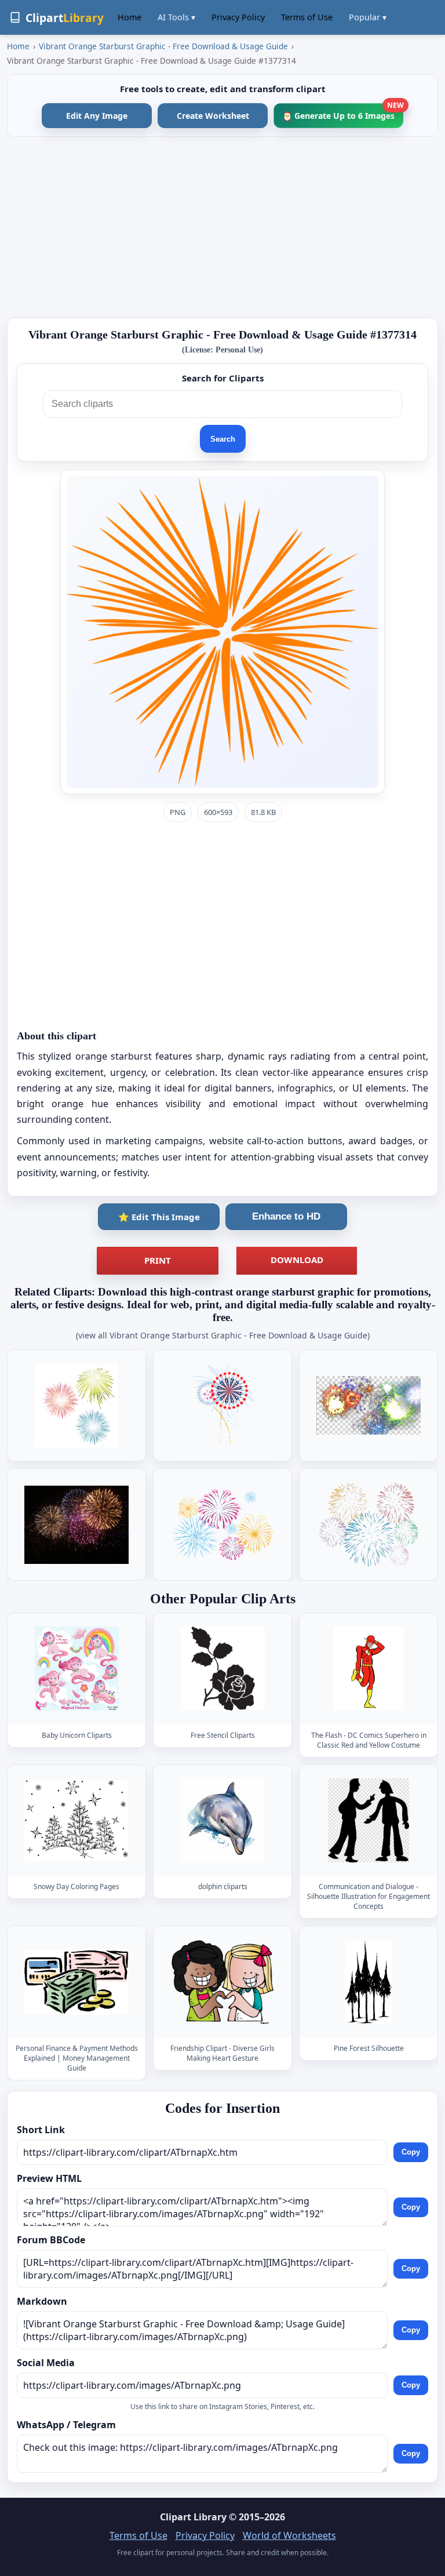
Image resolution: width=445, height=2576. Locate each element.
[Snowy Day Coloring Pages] (76, 1820)
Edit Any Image (97, 116)
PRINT (158, 1260)
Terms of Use (307, 17)
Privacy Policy (238, 17)
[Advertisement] (222, 227)
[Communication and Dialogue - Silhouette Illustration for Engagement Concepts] (369, 1820)
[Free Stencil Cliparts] (222, 1669)
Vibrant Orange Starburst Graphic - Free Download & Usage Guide (163, 46)
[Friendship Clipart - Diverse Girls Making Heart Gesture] (222, 1982)
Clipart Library (193, 2517)
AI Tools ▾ (176, 17)
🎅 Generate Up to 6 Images (343, 112)
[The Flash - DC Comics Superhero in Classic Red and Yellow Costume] (369, 1669)
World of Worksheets (289, 2535)
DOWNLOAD (297, 1260)
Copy (411, 2152)
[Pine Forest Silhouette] (369, 1982)
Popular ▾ (368, 17)
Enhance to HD (286, 1216)
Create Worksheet (213, 116)
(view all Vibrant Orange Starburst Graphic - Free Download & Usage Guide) (223, 1335)
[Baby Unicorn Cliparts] (76, 1669)
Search (223, 439)
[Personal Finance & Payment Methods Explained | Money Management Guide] (76, 1982)
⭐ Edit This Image (159, 1217)
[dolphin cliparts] (222, 1820)
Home (130, 17)
